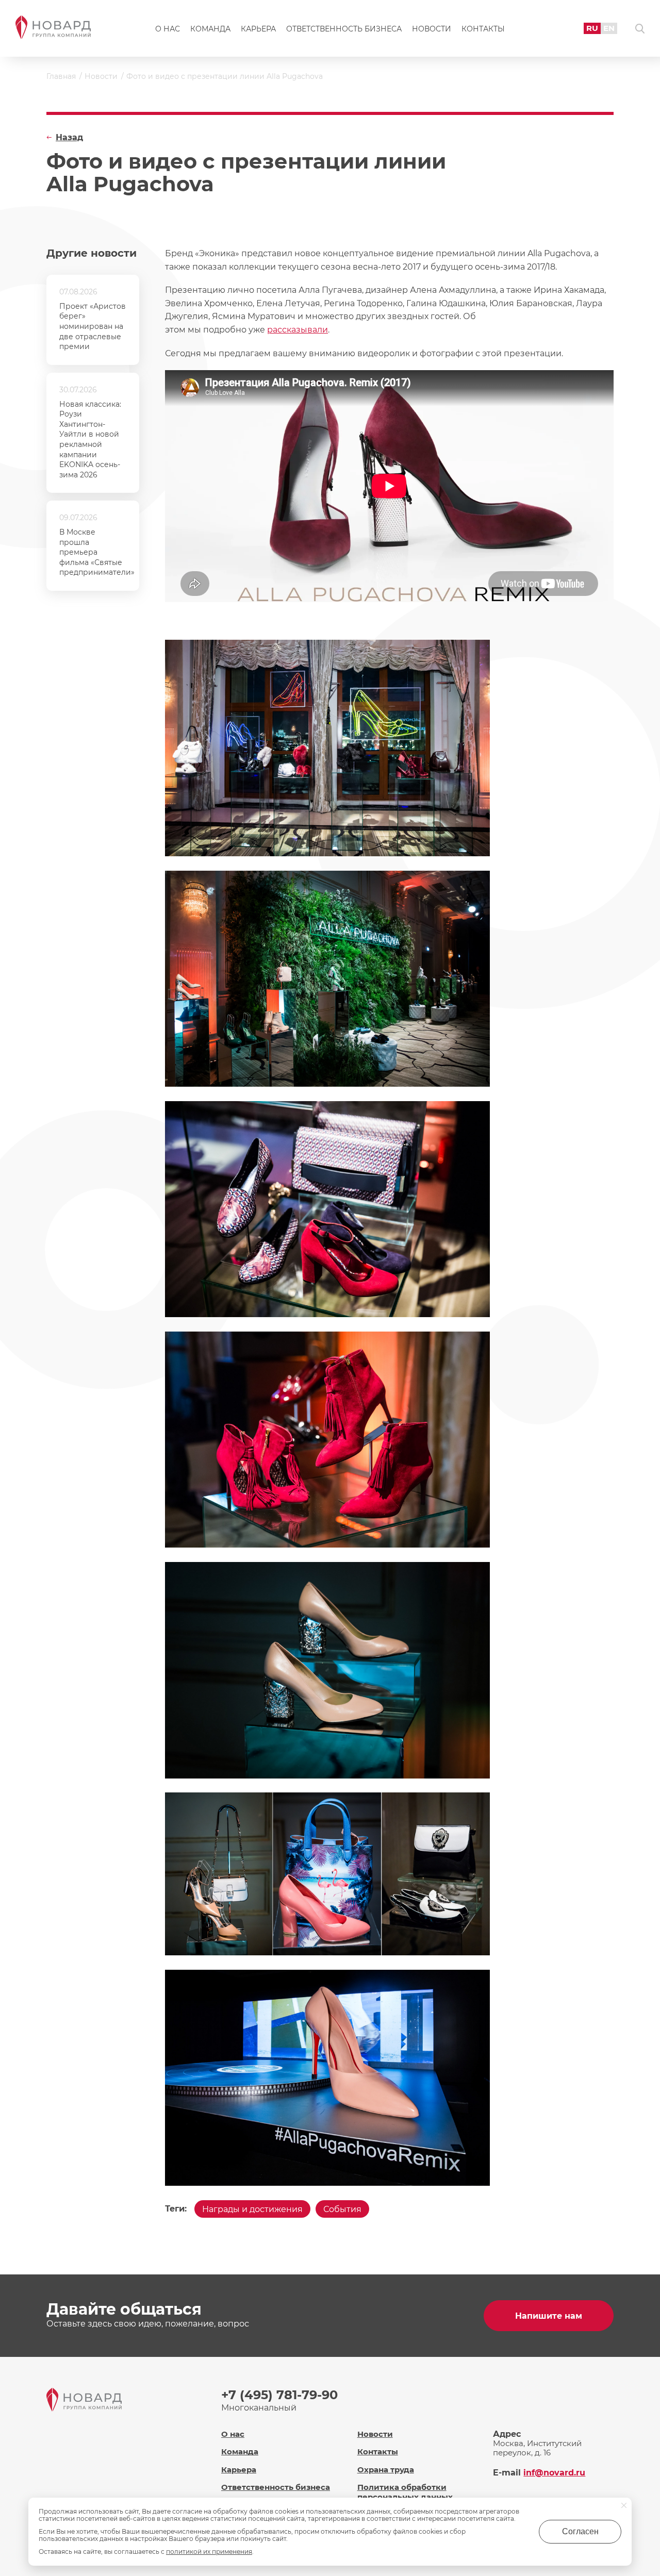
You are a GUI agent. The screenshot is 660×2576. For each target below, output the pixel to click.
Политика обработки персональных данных (405, 2492)
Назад (69, 137)
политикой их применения (209, 2552)
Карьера (258, 29)
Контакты (483, 29)
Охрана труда (386, 2470)
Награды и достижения (252, 2209)
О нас (168, 29)
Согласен (580, 2531)
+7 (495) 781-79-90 (279, 2395)
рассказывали (298, 330)
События (342, 2209)
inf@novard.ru (554, 2473)
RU (592, 28)
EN (609, 28)
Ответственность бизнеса (344, 29)
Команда (210, 29)
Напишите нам (549, 2316)
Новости (432, 29)
